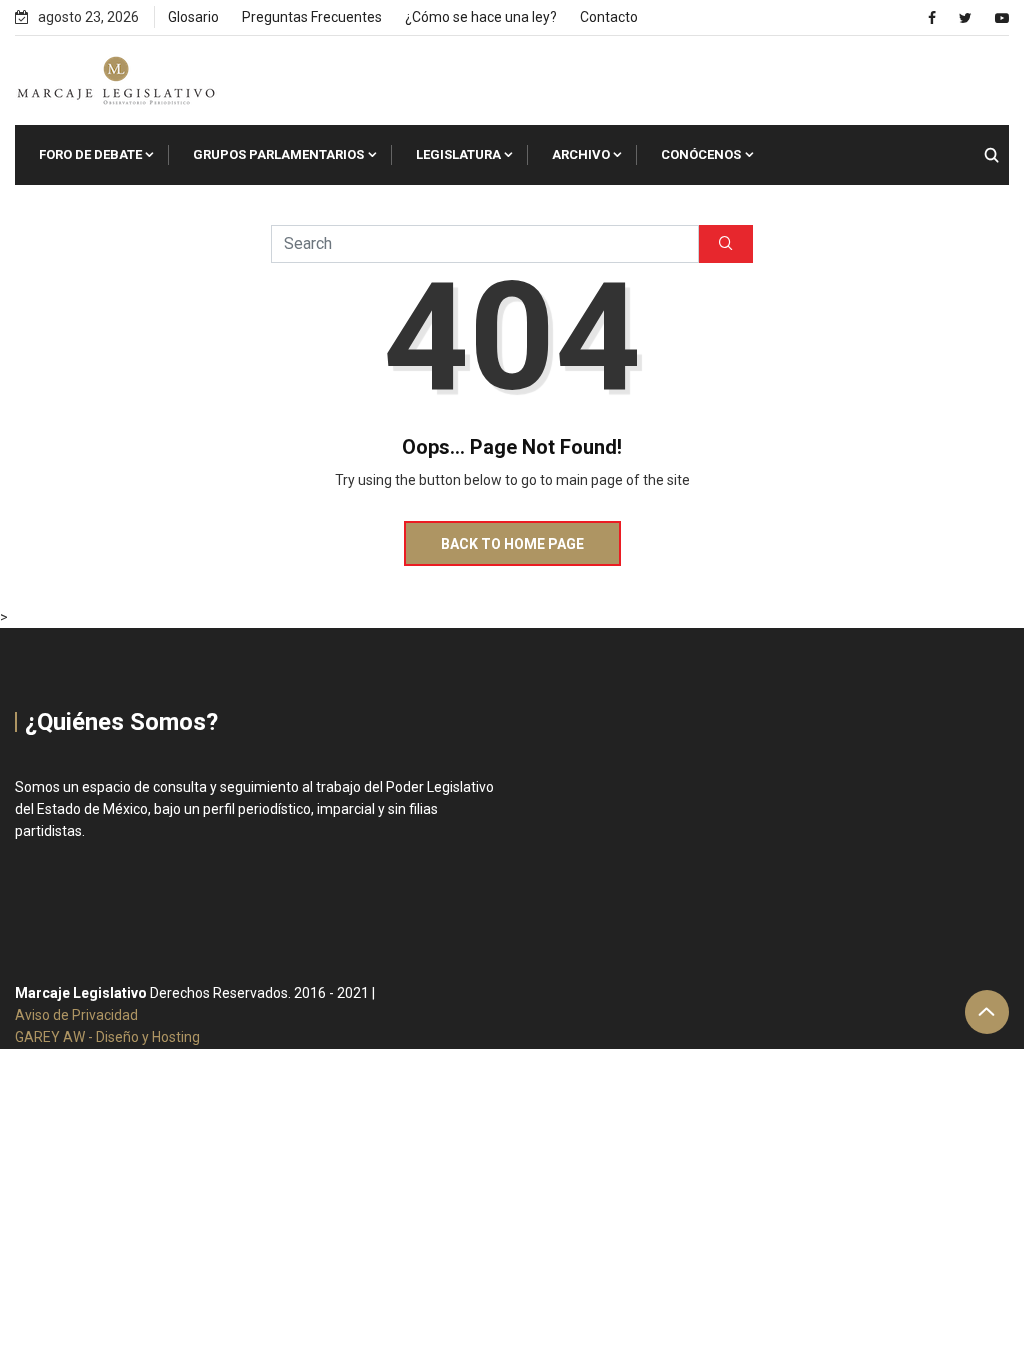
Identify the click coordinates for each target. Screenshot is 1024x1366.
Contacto (609, 17)
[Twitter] (965, 18)
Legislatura (458, 154)
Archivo (581, 154)
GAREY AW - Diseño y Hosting (107, 1037)
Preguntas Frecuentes (312, 17)
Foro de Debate (90, 154)
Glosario (193, 17)
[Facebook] (932, 18)
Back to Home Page (512, 544)
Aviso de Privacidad (76, 1015)
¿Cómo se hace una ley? (481, 17)
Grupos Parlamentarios (278, 154)
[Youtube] (1002, 18)
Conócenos (701, 154)
